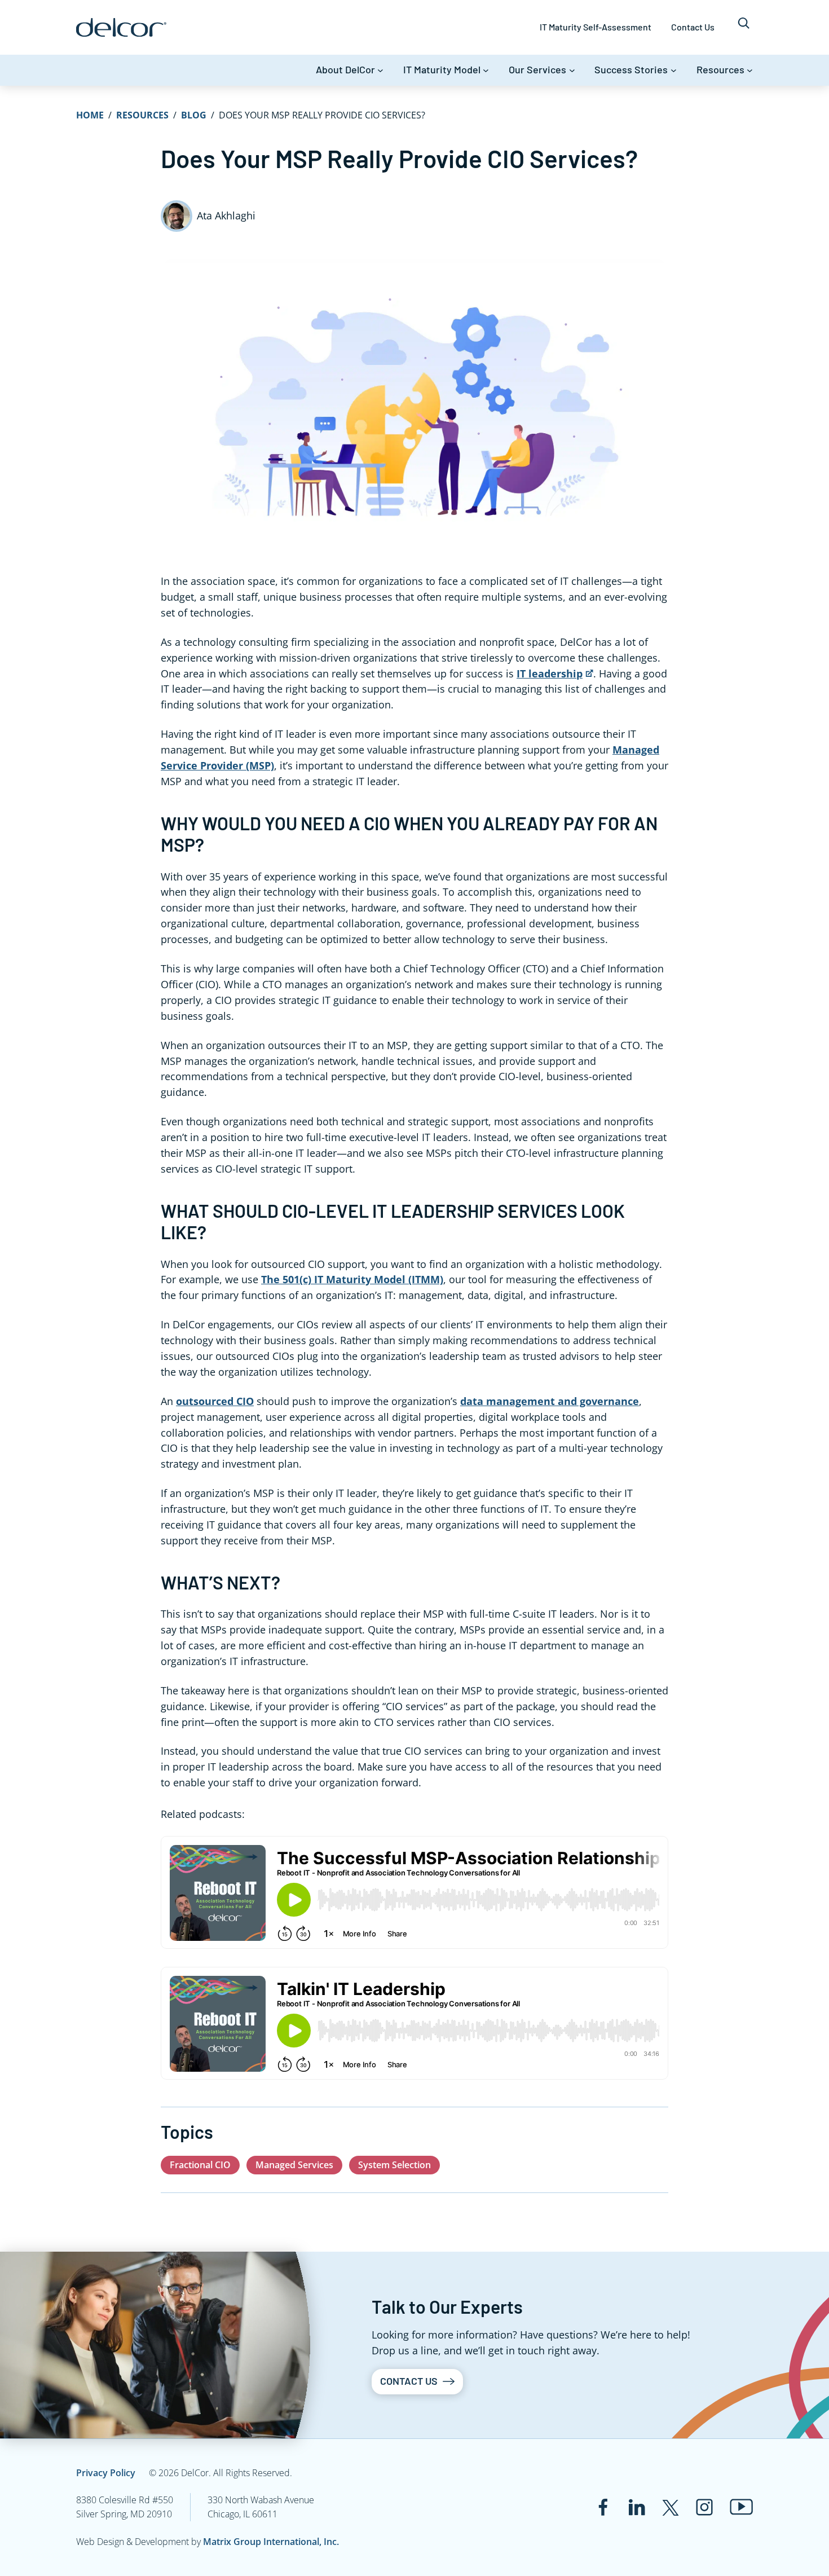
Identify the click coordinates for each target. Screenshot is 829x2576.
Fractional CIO (200, 2165)
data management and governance (550, 1401)
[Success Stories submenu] (674, 70)
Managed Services (294, 2165)
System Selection (394, 2165)
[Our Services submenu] (572, 70)
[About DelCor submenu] (380, 70)
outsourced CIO (215, 1401)
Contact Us (409, 2381)
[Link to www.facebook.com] (603, 2507)
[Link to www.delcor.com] (121, 27)
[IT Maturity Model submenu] (486, 70)
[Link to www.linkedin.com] (637, 2507)
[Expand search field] (744, 27)
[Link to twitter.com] (671, 2507)
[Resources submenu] (750, 70)
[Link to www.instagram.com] (704, 2507)
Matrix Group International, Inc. (271, 2542)
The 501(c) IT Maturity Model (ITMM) (352, 1279)
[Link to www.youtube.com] (741, 2507)
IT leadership (550, 673)
